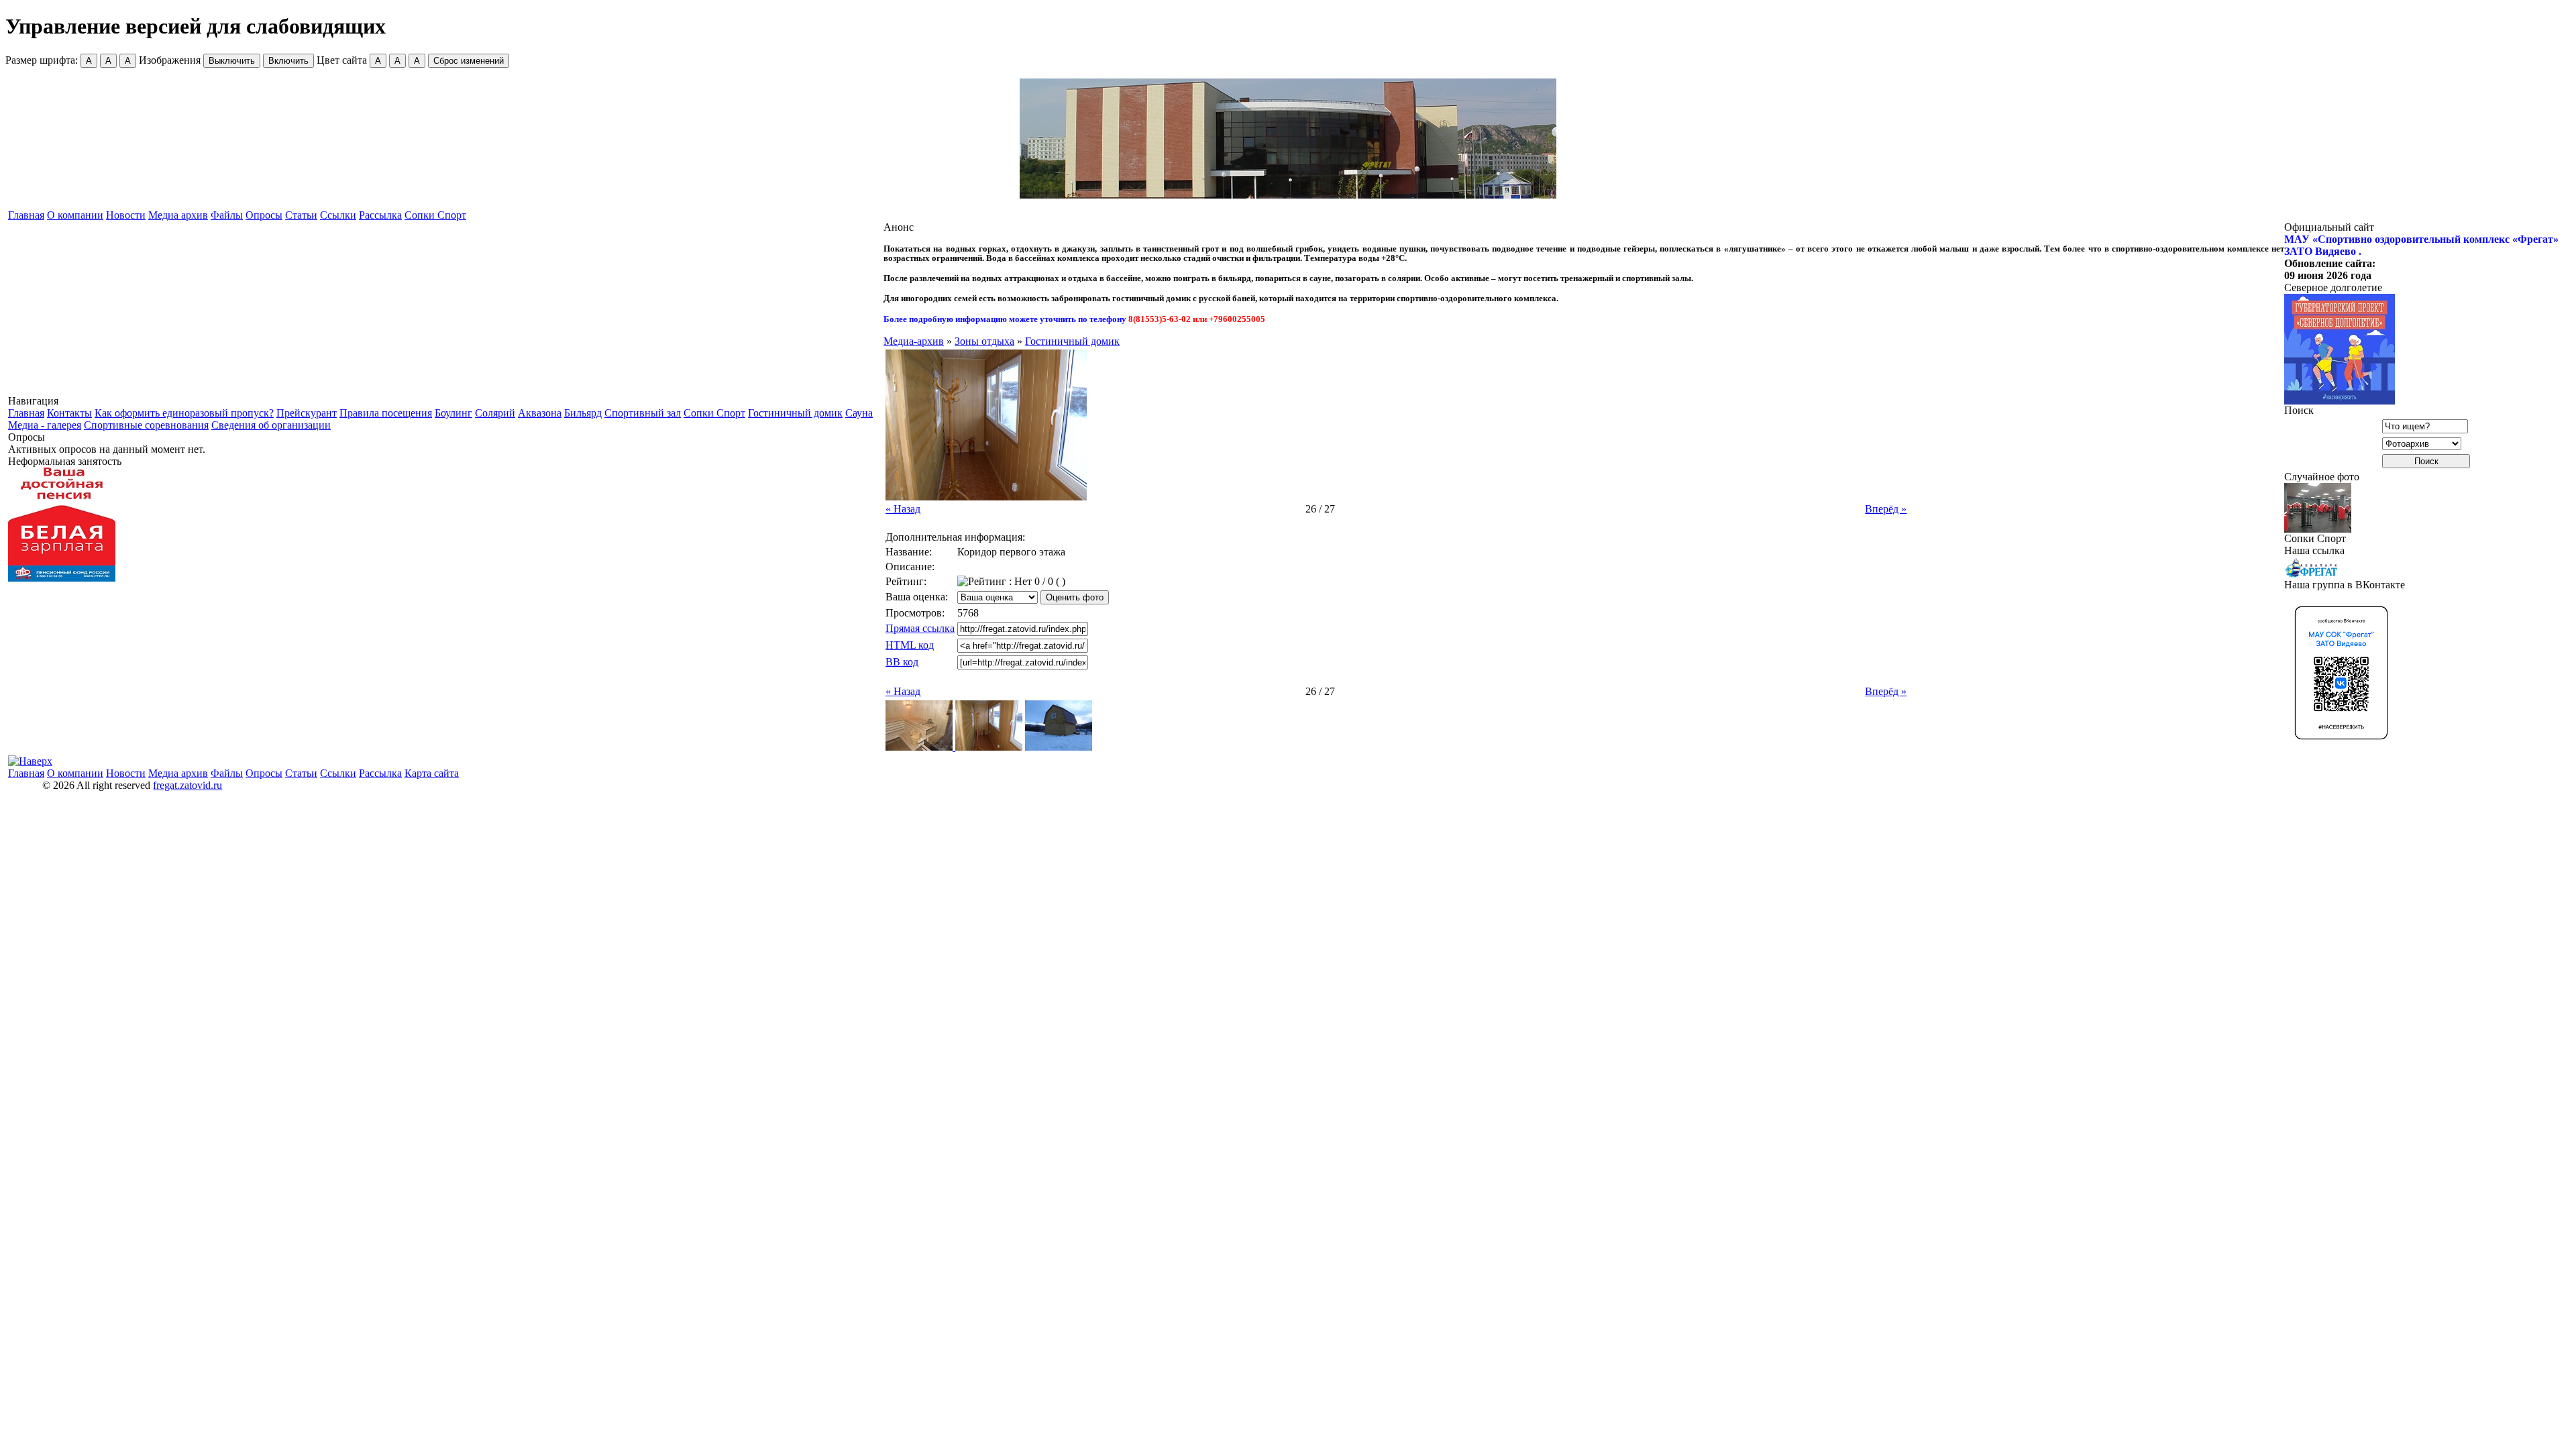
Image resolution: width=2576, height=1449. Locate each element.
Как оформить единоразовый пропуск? (184, 413)
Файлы (227, 215)
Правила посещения (386, 413)
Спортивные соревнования (146, 425)
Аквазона (540, 413)
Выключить (232, 61)
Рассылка (380, 215)
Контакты (69, 413)
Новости (126, 215)
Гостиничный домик (795, 413)
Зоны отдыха (984, 341)
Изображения (224, 60)
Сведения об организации (271, 425)
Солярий (495, 413)
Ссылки (338, 215)
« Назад (903, 509)
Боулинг (453, 413)
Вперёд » (1886, 509)
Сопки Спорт (435, 215)
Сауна (859, 413)
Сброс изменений (469, 61)
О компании (75, 215)
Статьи (301, 215)
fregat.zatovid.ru (187, 785)
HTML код (910, 645)
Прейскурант (307, 413)
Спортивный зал (643, 413)
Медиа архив (178, 215)
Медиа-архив (914, 341)
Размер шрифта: (68, 60)
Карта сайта (432, 773)
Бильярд (583, 413)
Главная (26, 215)
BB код (902, 662)
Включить (288, 61)
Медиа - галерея (45, 425)
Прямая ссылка (920, 628)
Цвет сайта (410, 60)
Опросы (264, 215)
